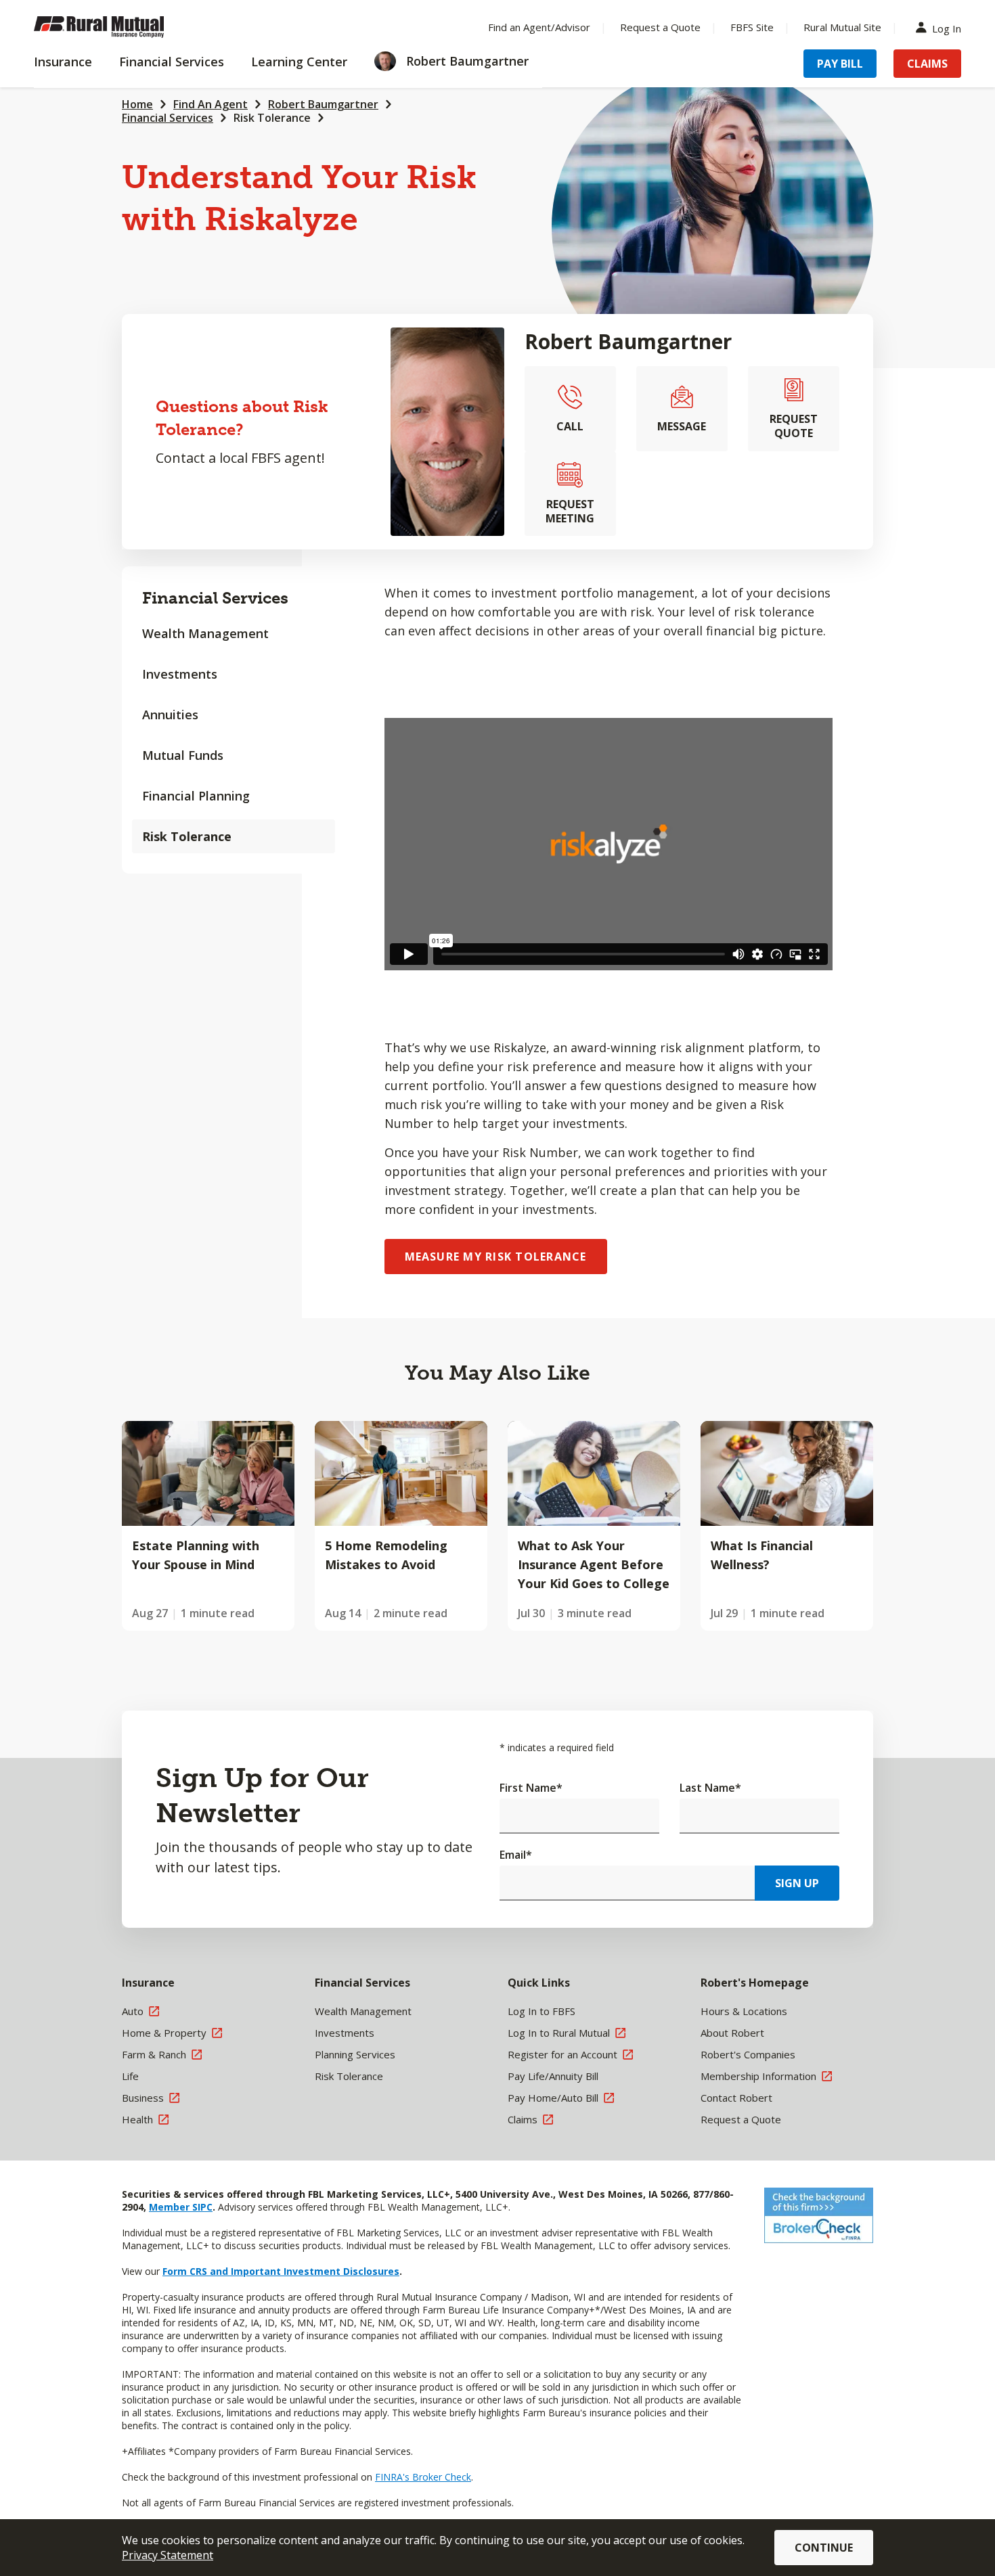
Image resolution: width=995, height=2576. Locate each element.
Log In (947, 27)
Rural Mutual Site (842, 27)
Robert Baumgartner (323, 104)
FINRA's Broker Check (423, 2477)
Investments (180, 674)
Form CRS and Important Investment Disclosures (281, 2271)
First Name (531, 1788)
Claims (927, 64)
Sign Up (797, 1883)
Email (516, 1855)
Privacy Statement (168, 2555)
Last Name (710, 1788)
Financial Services (168, 118)
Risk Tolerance (272, 118)
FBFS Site (752, 27)
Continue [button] (824, 2548)
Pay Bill (840, 64)
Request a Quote (660, 27)
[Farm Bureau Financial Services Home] (122, 27)
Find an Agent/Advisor (539, 27)
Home (137, 104)
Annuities (170, 715)
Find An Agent (211, 104)
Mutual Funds (183, 755)
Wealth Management (205, 633)
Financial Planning (196, 796)
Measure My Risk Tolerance (496, 1257)
